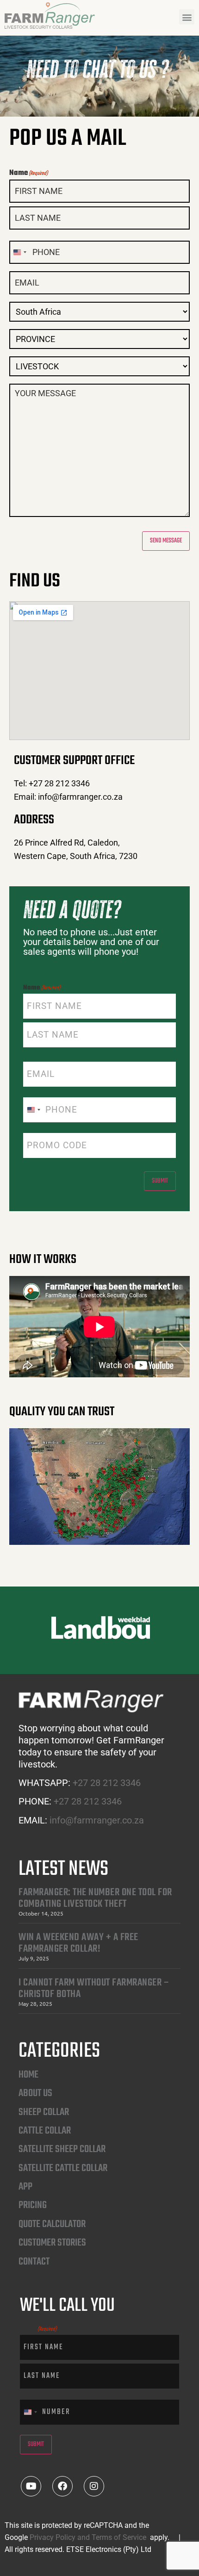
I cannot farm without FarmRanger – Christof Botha (94, 1988)
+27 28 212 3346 (107, 1783)
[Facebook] (62, 2486)
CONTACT (34, 2262)
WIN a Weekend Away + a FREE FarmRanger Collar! (78, 1943)
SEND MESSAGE (166, 541)
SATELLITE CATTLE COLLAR (63, 2168)
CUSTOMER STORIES (52, 2243)
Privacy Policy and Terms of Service (89, 2537)
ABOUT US (35, 2093)
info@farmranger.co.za (97, 1820)
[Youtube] (31, 2486)
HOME (28, 2075)
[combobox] (19, 252)
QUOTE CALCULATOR (52, 2224)
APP (25, 2187)
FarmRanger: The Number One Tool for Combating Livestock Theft (95, 1898)
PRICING (33, 2205)
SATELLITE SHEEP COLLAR (62, 2149)
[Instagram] (94, 2486)
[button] (187, 17)
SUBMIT (160, 1181)
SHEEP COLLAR (44, 2112)
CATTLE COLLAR (45, 2131)
